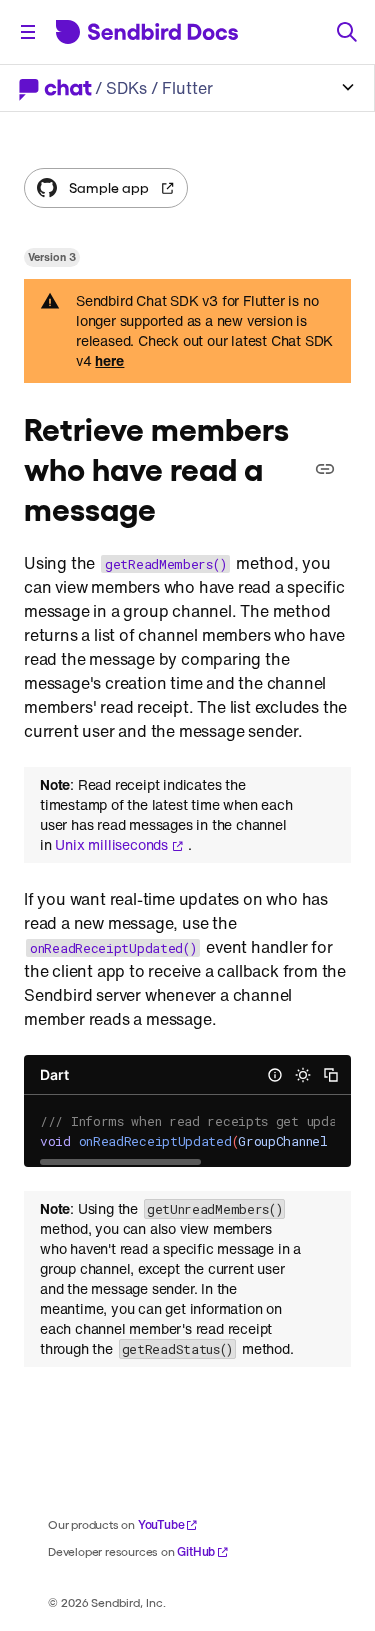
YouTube (161, 1524)
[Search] (347, 32)
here (109, 361)
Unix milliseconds (111, 845)
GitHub (196, 1551)
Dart (54, 1074)
